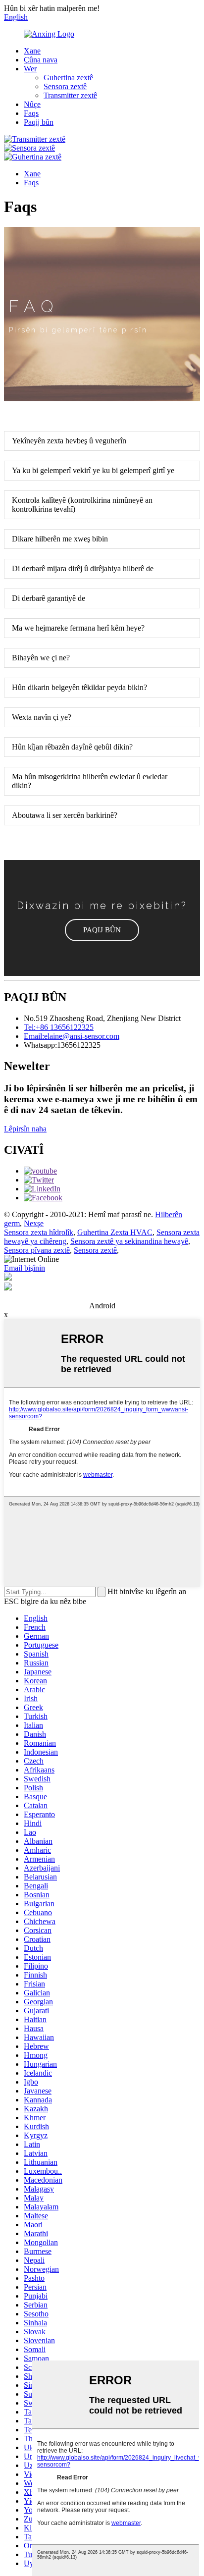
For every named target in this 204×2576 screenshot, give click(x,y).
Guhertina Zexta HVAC (115, 1232)
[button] (102, 930)
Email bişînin (25, 1268)
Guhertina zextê (68, 78)
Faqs (31, 113)
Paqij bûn (39, 122)
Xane (32, 51)
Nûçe (32, 104)
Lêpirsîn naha (25, 1129)
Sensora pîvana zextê (37, 1250)
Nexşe (34, 1223)
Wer (30, 69)
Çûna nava (41, 60)
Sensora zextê (65, 86)
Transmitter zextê (70, 95)
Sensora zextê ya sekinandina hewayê (129, 1241)
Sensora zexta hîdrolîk (39, 1232)
